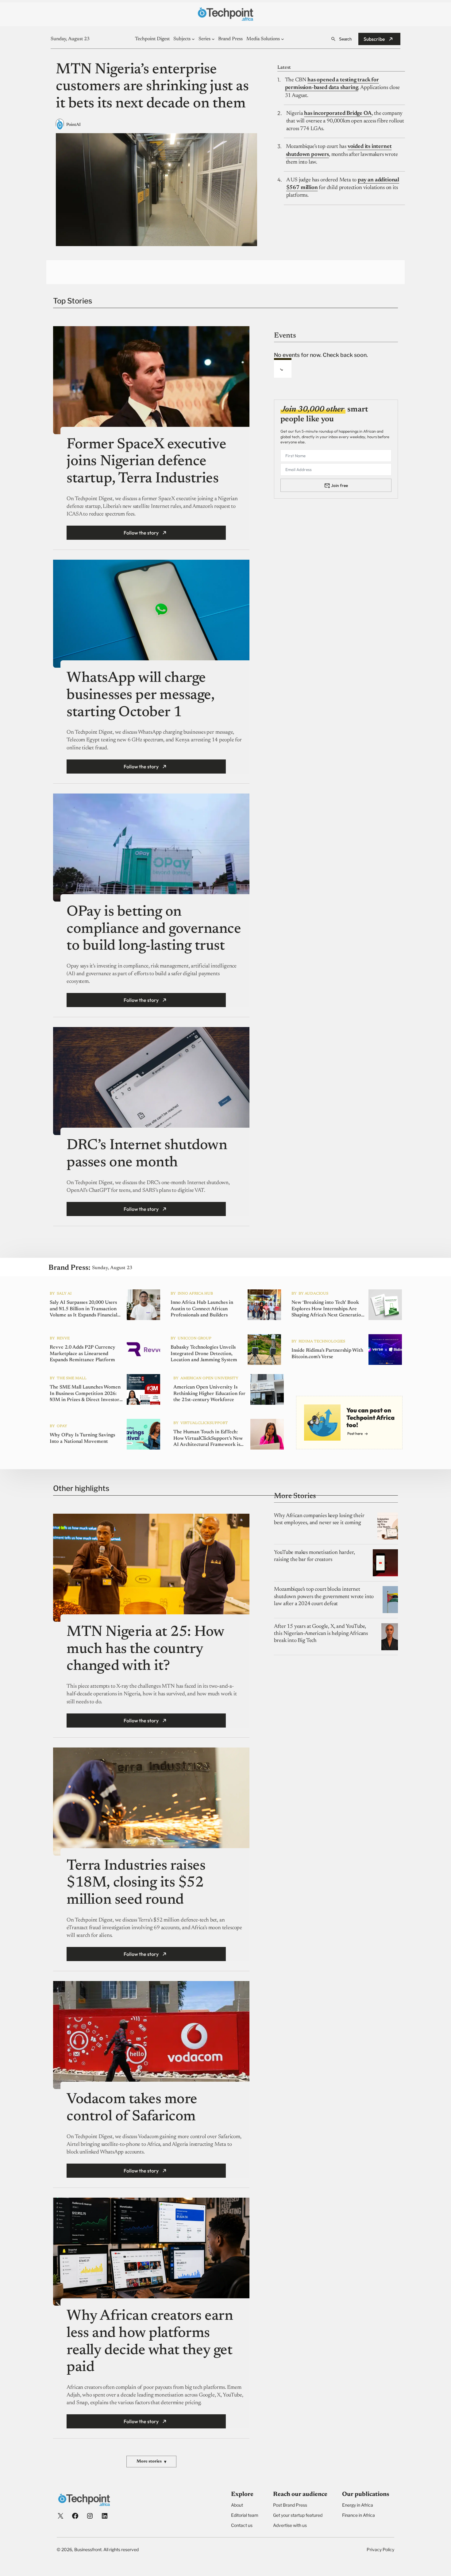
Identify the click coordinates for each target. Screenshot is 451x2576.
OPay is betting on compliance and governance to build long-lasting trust (154, 929)
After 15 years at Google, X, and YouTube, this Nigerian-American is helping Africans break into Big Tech (321, 1634)
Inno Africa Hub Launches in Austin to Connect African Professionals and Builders (202, 1309)
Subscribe (374, 39)
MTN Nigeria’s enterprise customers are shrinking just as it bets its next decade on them (152, 87)
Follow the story (141, 533)
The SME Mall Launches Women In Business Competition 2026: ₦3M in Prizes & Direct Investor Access (85, 1394)
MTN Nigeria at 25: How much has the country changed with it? (145, 1649)
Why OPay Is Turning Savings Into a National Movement (82, 1438)
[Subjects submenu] (193, 39)
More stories (151, 2462)
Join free (339, 485)
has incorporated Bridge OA (338, 114)
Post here (355, 1433)
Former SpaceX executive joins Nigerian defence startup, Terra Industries (146, 462)
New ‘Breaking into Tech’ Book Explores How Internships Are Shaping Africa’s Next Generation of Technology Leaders (328, 1309)
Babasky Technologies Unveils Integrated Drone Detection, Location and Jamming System (204, 1354)
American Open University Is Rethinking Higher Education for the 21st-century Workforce (209, 1394)
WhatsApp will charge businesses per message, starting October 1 (140, 695)
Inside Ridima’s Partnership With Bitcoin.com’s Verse (327, 1354)
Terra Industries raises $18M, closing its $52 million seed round (136, 1883)
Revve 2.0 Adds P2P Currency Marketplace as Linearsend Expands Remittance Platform (83, 1354)
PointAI (73, 125)
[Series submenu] (213, 39)
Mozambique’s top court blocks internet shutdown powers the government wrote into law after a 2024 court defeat (324, 1597)
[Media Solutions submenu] (283, 39)
